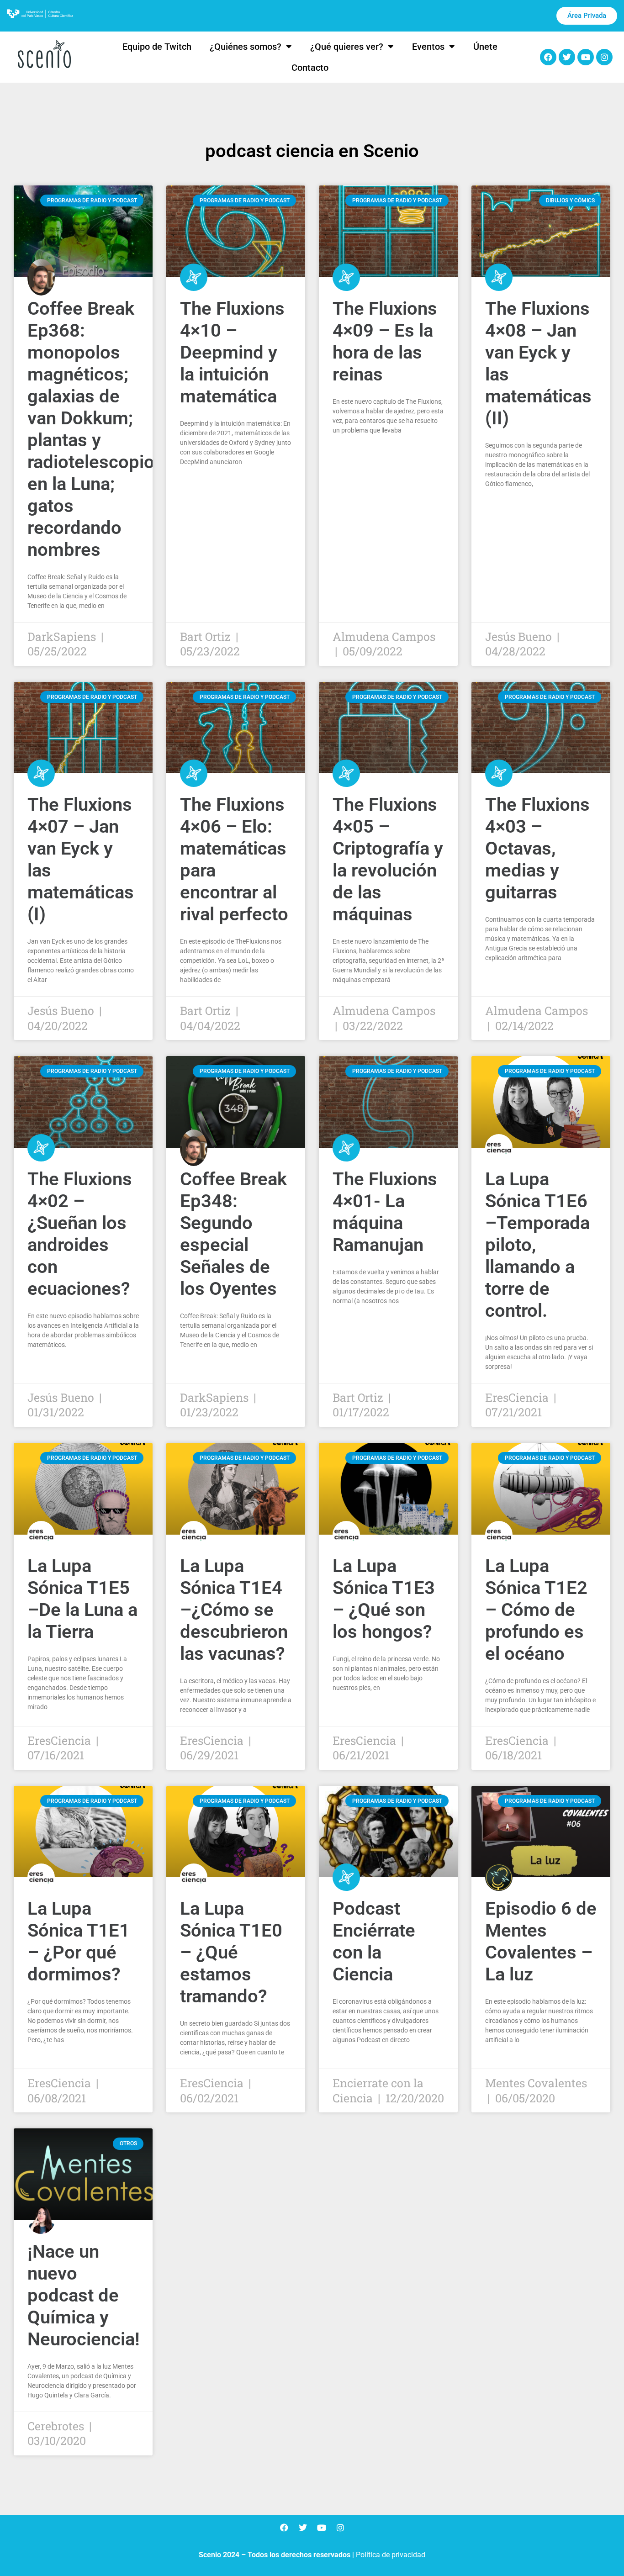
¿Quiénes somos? (246, 47)
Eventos (428, 47)
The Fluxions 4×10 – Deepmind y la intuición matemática (232, 352)
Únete (485, 47)
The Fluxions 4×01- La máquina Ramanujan (385, 1212)
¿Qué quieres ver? (347, 47)
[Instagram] (604, 57)
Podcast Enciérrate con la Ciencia (374, 1941)
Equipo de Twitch (157, 47)
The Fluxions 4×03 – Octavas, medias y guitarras (537, 848)
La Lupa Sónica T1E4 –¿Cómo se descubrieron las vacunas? (234, 1610)
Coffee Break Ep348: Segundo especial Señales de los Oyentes (233, 1234)
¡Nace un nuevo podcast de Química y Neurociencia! (84, 2295)
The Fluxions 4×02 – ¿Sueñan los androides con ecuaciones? (80, 1234)
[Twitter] (567, 57)
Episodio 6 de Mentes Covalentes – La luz (541, 1941)
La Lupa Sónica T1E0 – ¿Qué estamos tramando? (231, 1952)
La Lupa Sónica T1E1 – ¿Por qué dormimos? (79, 1941)
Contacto (310, 68)
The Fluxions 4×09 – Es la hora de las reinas (385, 341)
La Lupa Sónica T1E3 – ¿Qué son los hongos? (384, 1599)
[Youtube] (586, 57)
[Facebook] (548, 57)
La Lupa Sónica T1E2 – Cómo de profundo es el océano (536, 1610)
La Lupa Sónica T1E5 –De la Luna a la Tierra (82, 1599)
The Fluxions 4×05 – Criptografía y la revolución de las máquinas (388, 859)
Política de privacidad (391, 2555)
